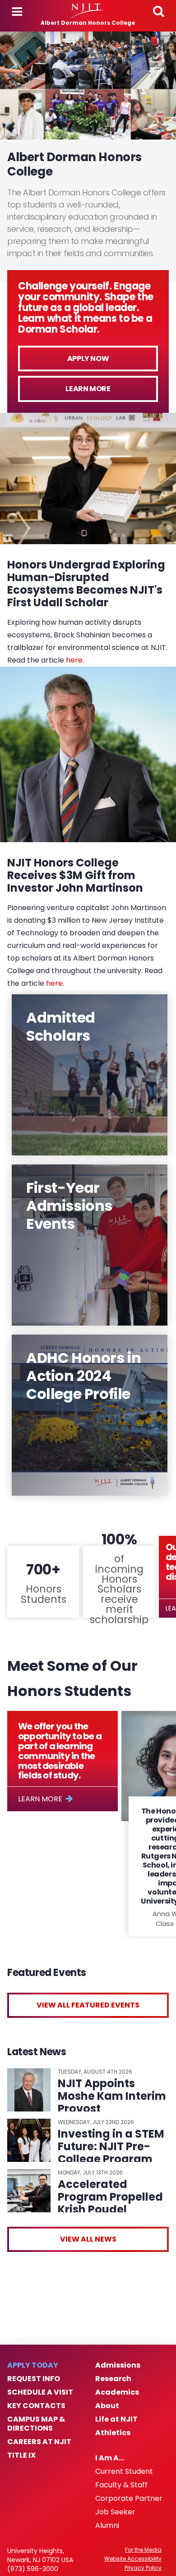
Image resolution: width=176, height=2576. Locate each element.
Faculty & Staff (121, 2485)
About (107, 2406)
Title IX (21, 2455)
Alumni (107, 2526)
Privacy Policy (143, 2568)
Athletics (113, 2433)
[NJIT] (88, 11)
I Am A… (110, 2458)
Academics (117, 2392)
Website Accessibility (133, 2559)
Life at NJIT (116, 2419)
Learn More (88, 389)
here (74, 660)
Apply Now (88, 359)
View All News (88, 2239)
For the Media (143, 2550)
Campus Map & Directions (36, 2424)
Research (113, 2379)
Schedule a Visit (40, 2392)
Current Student (124, 2472)
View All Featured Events (88, 2005)
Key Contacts (36, 2406)
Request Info (34, 2379)
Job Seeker (115, 2512)
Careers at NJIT (39, 2442)
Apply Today (33, 2365)
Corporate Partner (129, 2499)
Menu (17, 12)
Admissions (118, 2365)
